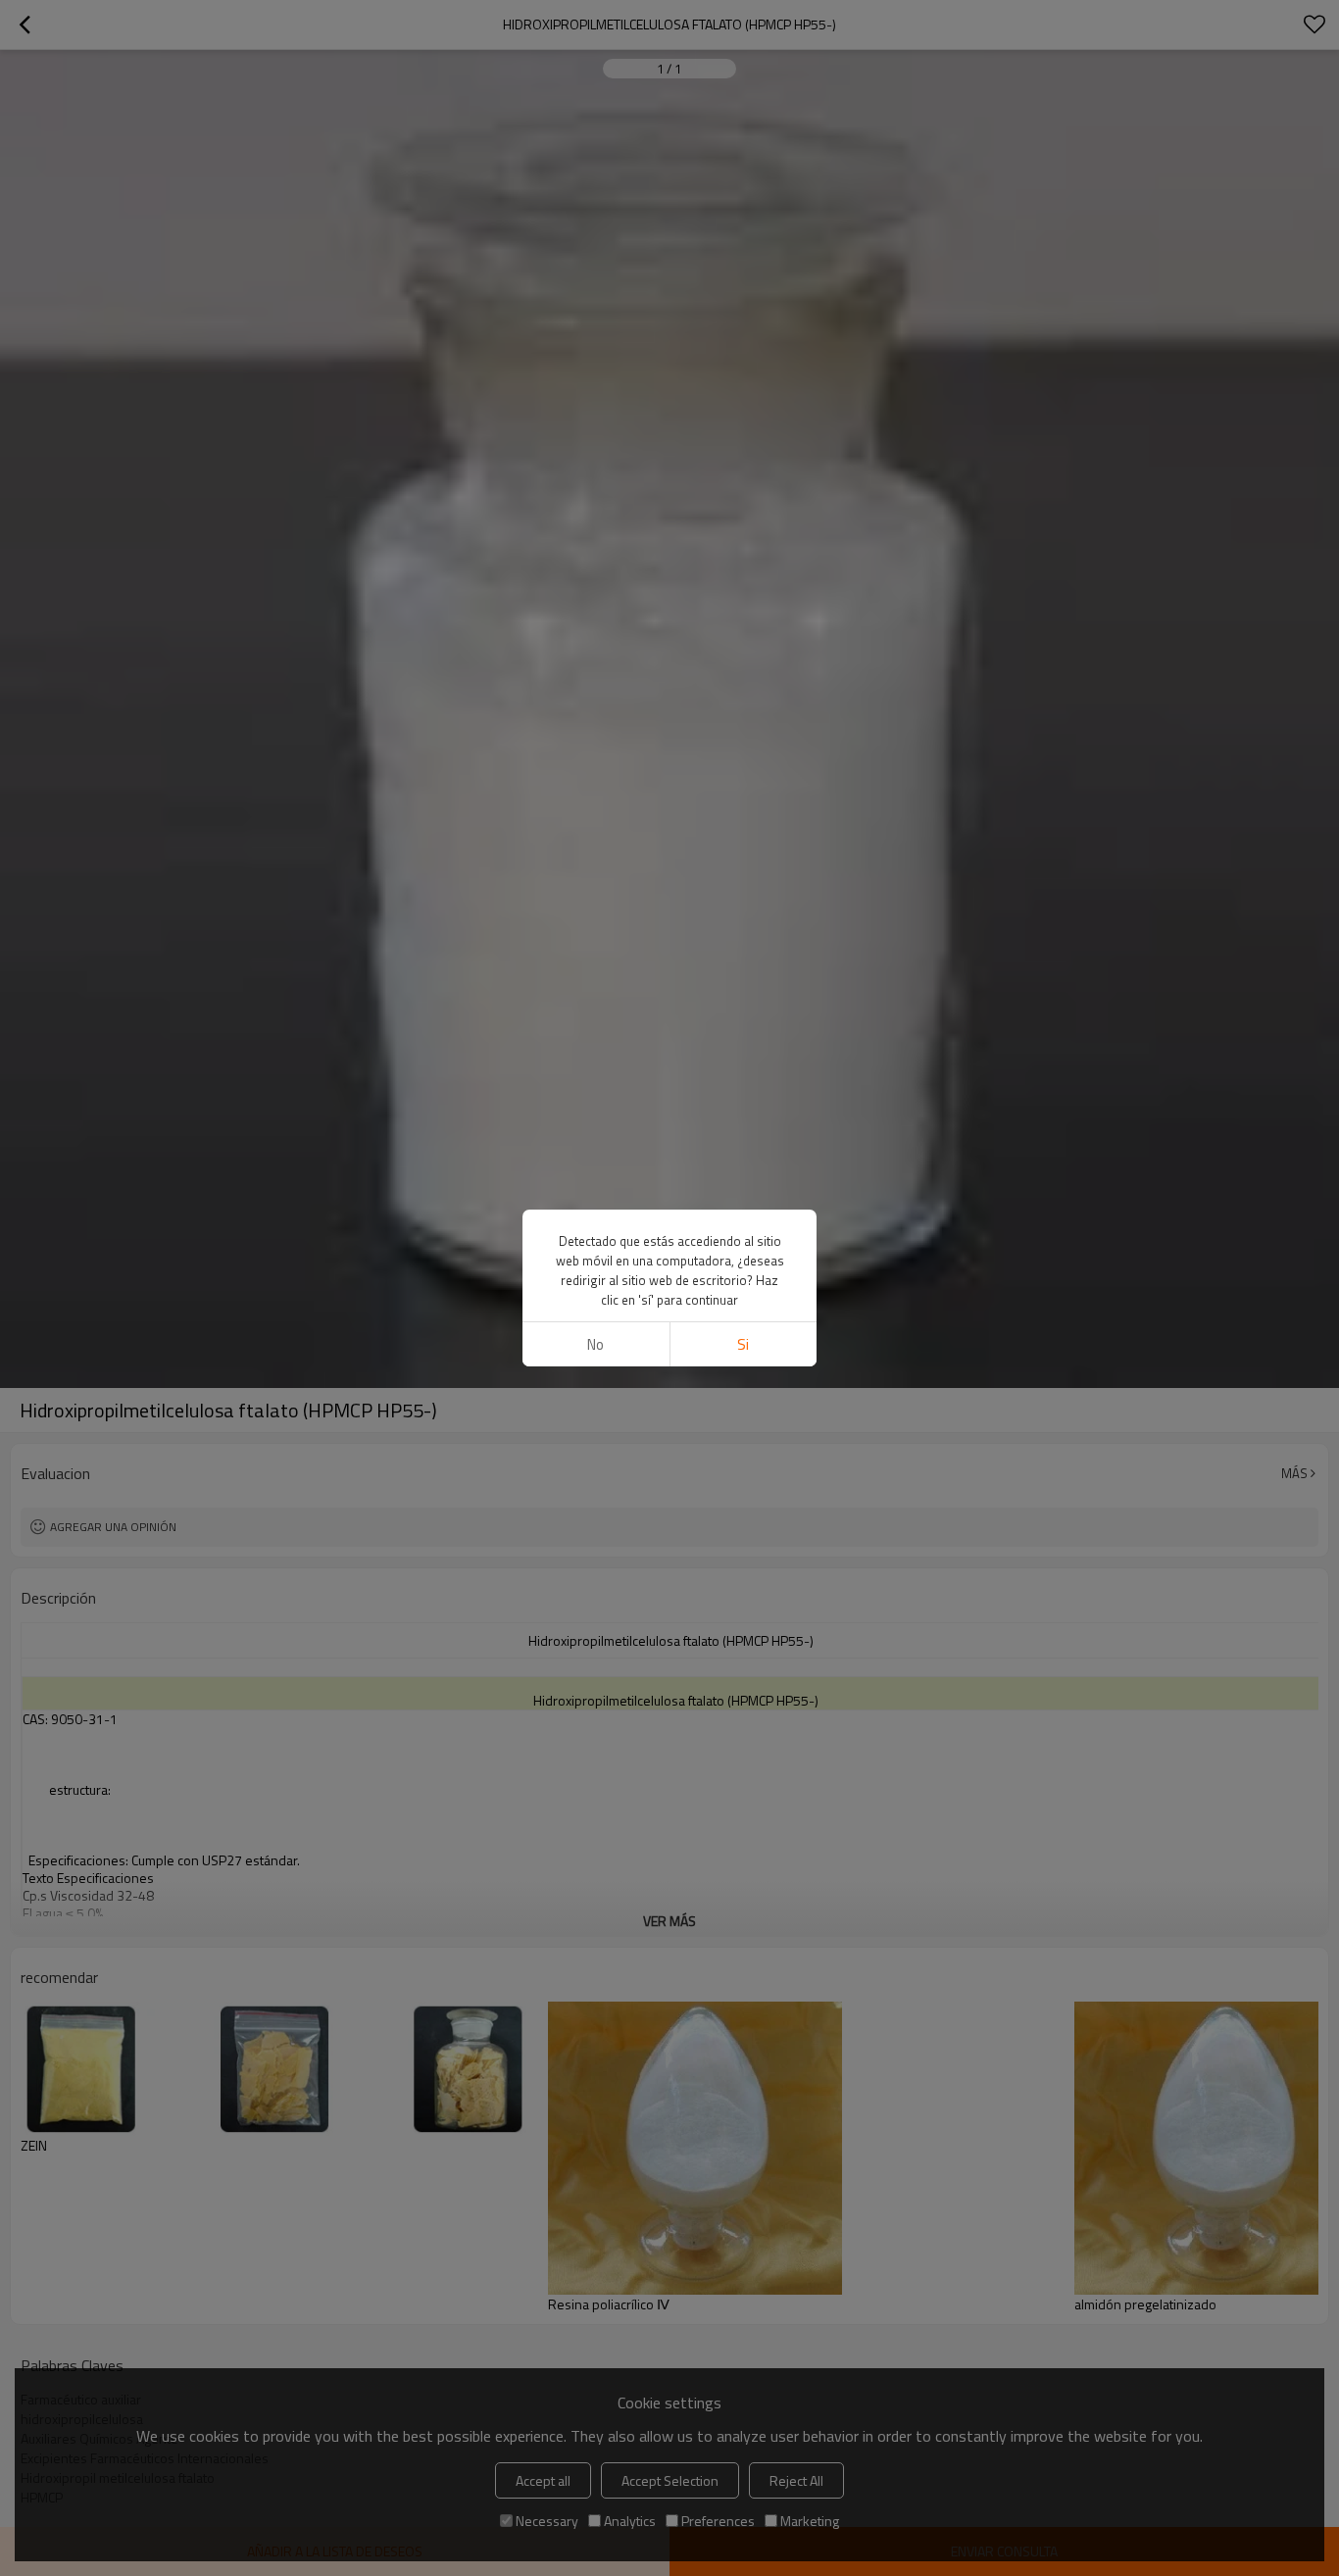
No (595, 1344)
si (743, 1344)
